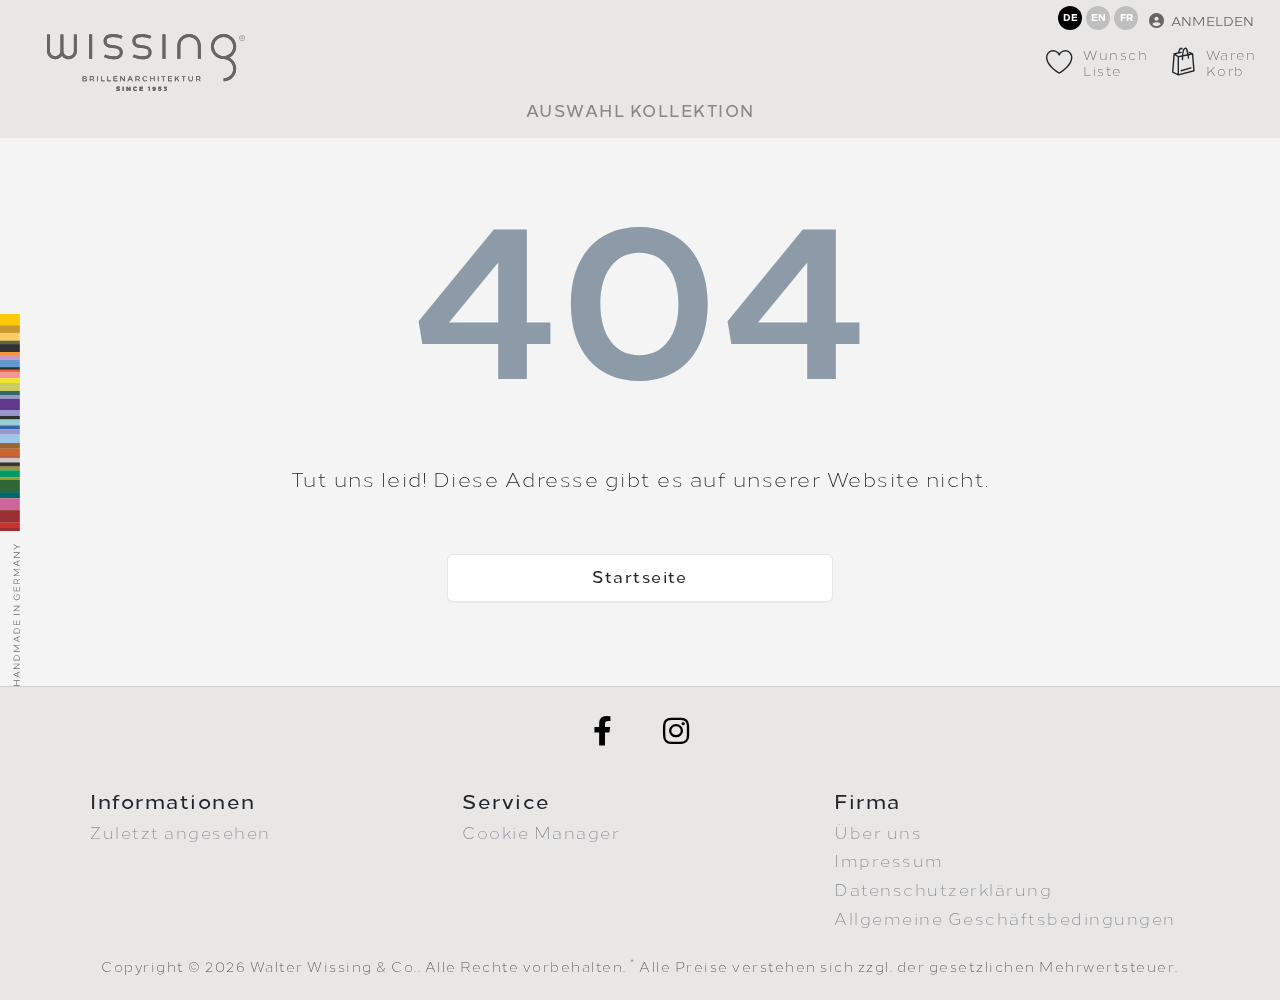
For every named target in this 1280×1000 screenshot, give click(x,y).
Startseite (639, 577)
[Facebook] (603, 731)
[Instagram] (677, 731)
